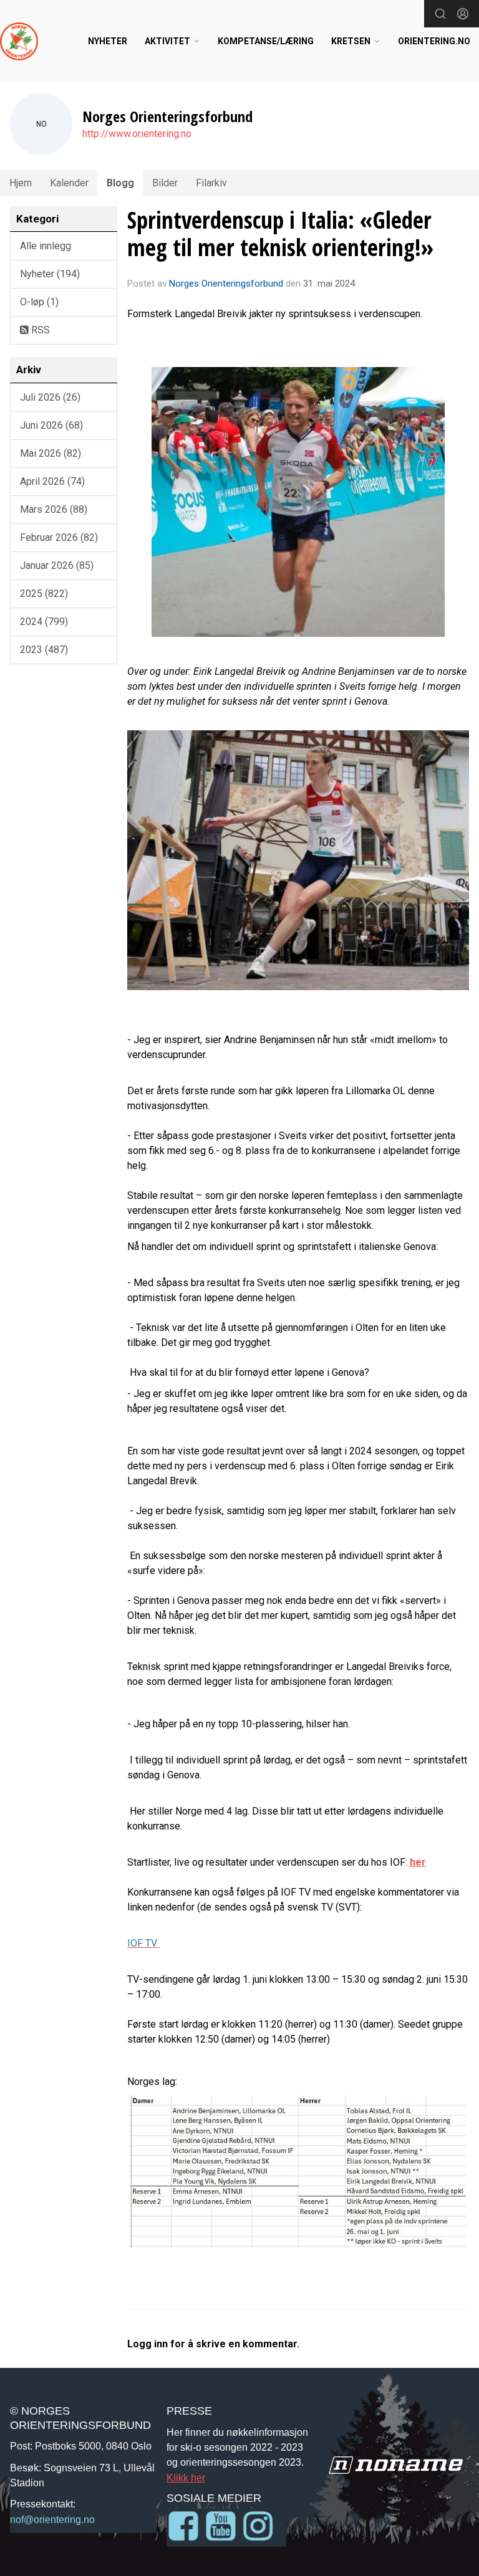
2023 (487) (44, 650)
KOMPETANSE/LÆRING (266, 41)
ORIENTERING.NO (434, 41)
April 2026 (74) (52, 481)
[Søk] (440, 14)
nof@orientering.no (52, 2519)
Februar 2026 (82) (59, 537)
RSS (39, 330)
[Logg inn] (463, 14)
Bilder (165, 183)
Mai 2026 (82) (51, 453)
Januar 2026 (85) (57, 565)
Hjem (21, 183)
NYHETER (108, 41)
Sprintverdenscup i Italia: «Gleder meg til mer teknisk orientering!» (280, 234)
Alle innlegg (46, 246)
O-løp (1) (39, 302)
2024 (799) (44, 622)
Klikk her (186, 2478)
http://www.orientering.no (137, 134)
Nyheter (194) (50, 274)
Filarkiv (211, 183)
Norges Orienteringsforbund (226, 284)
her (418, 1862)
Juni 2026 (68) (51, 425)
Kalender (69, 183)
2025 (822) (44, 594)
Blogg (120, 183)
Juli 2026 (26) (50, 397)
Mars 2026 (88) (54, 509)
